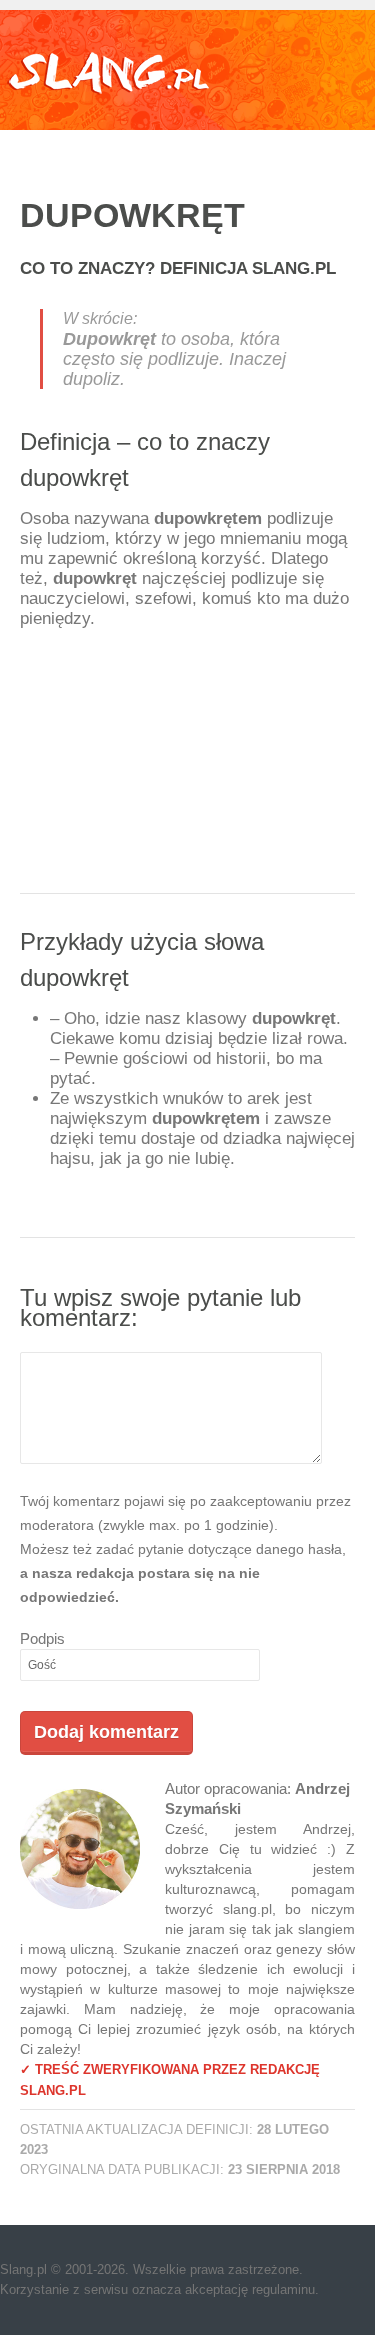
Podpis (42, 1638)
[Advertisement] (187, 768)
